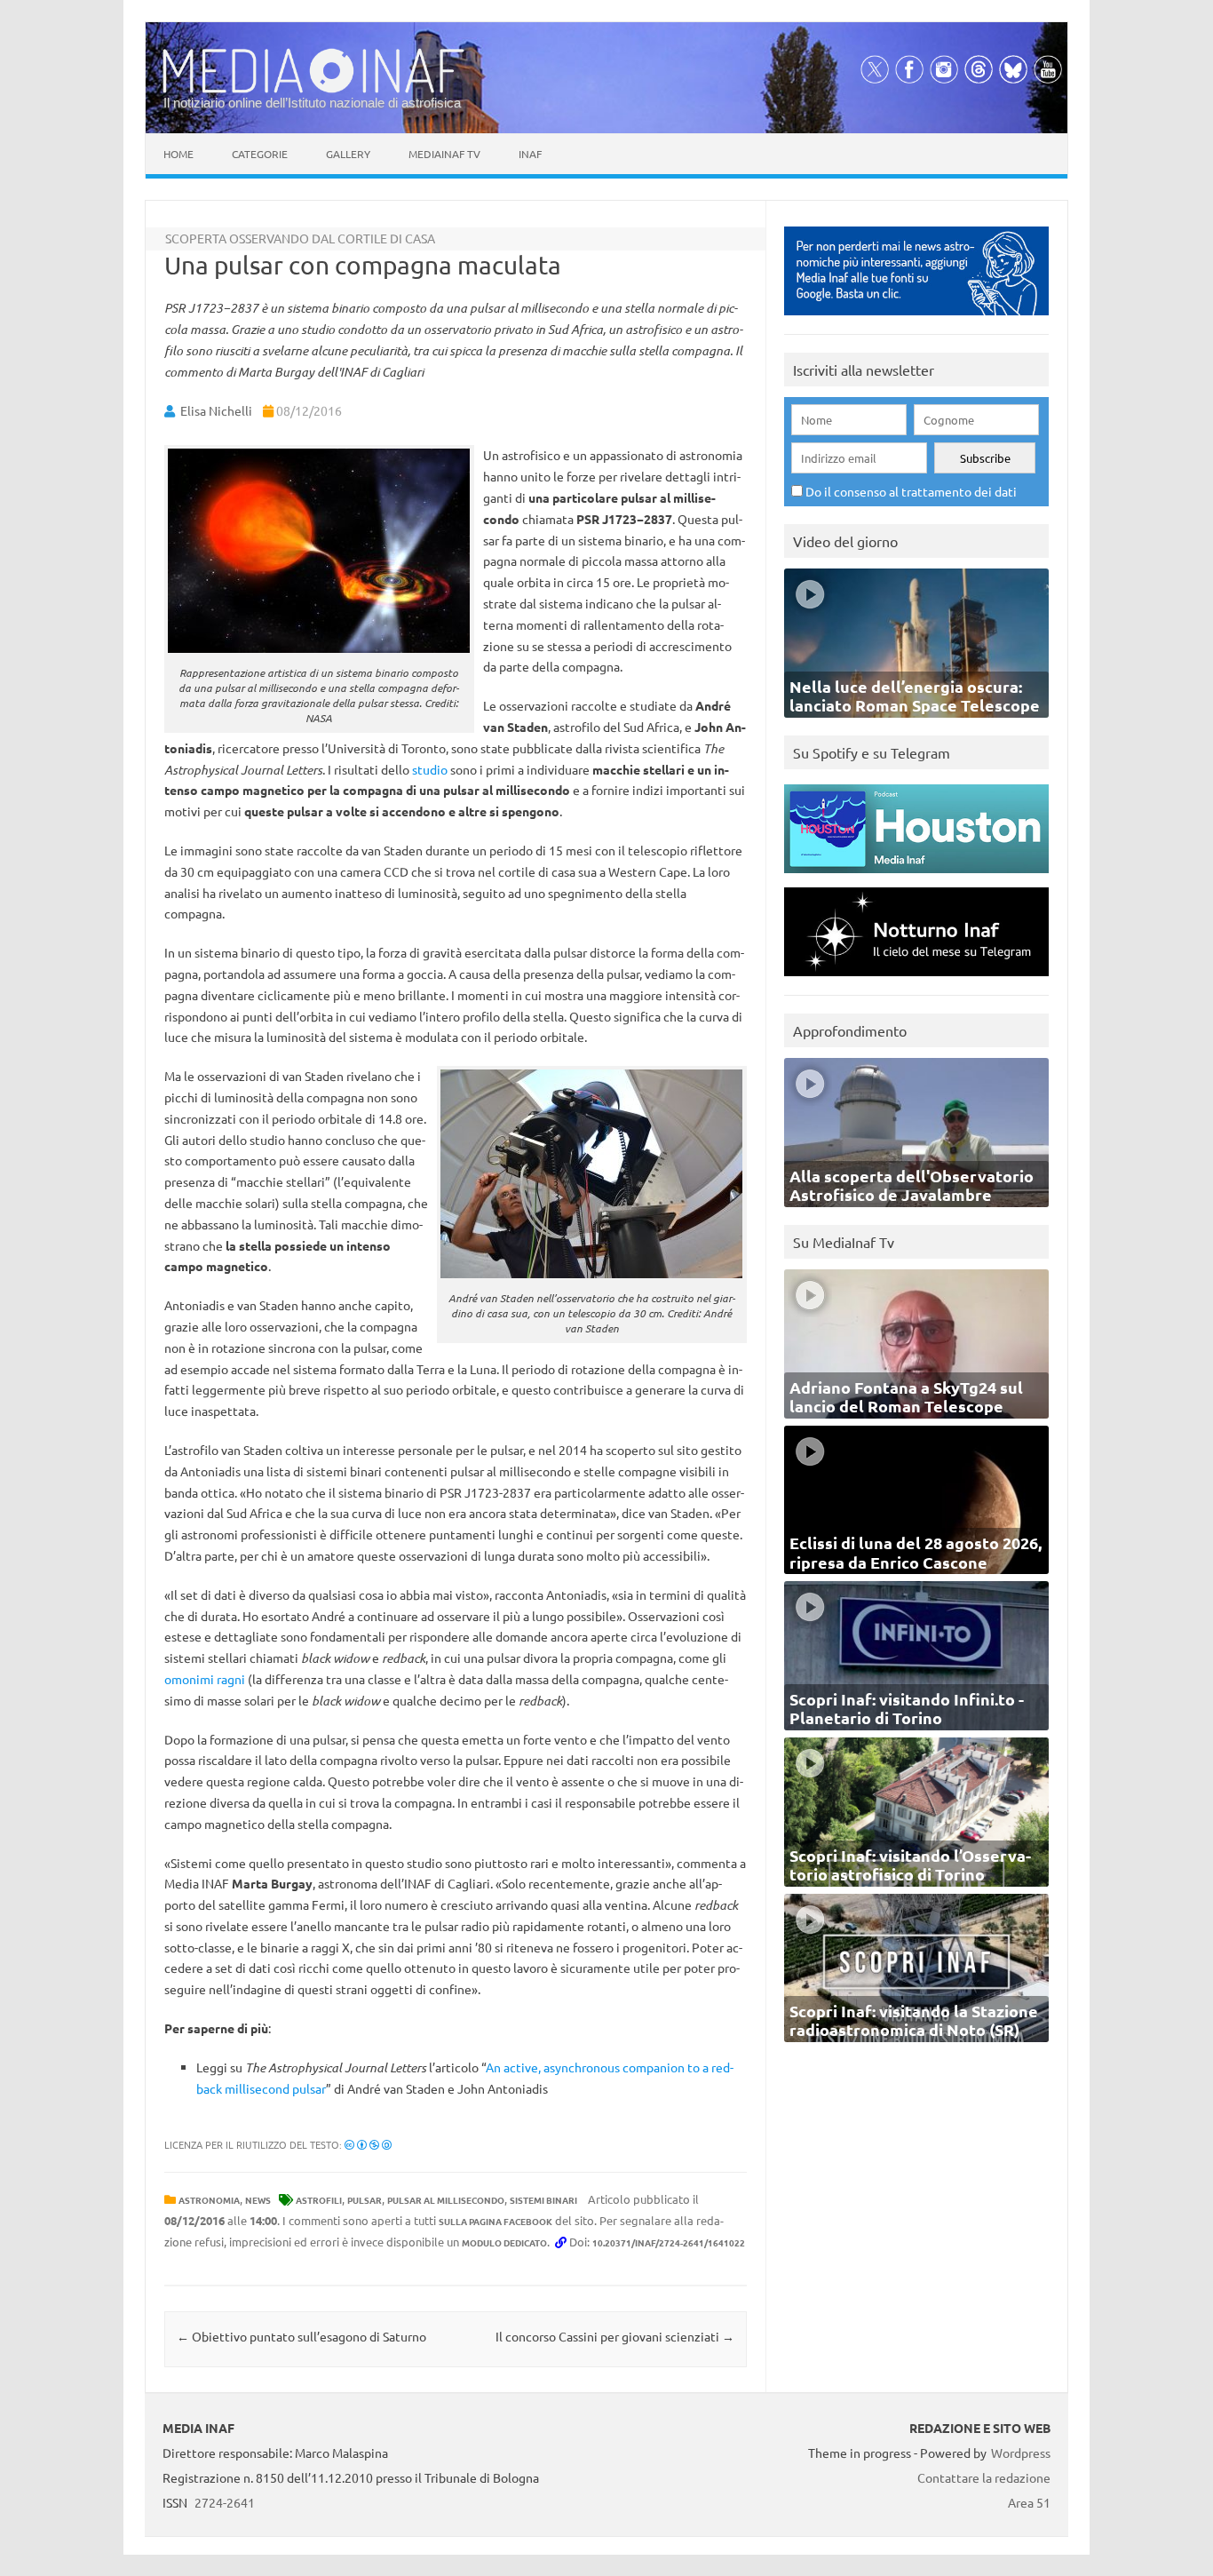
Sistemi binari (543, 2200)
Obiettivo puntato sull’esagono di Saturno (301, 2336)
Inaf (530, 154)
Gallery (348, 154)
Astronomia (209, 2200)
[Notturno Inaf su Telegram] (916, 980)
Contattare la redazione (984, 2477)
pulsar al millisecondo (446, 2200)
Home (178, 154)
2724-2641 (225, 2502)
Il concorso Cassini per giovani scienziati (615, 2336)
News (258, 2200)
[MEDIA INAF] (313, 90)
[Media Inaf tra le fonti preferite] (916, 319)
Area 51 (1029, 2502)
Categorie (260, 154)
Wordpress (1021, 2453)
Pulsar (365, 2200)
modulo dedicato (504, 2242)
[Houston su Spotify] (916, 877)
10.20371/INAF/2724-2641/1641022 (669, 2242)
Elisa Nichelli (216, 410)
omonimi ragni (205, 1679)
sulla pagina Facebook (496, 2221)
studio (430, 769)
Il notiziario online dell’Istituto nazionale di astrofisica (312, 103)
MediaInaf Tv (444, 154)
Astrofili (319, 2200)
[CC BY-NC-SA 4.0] (368, 2144)
